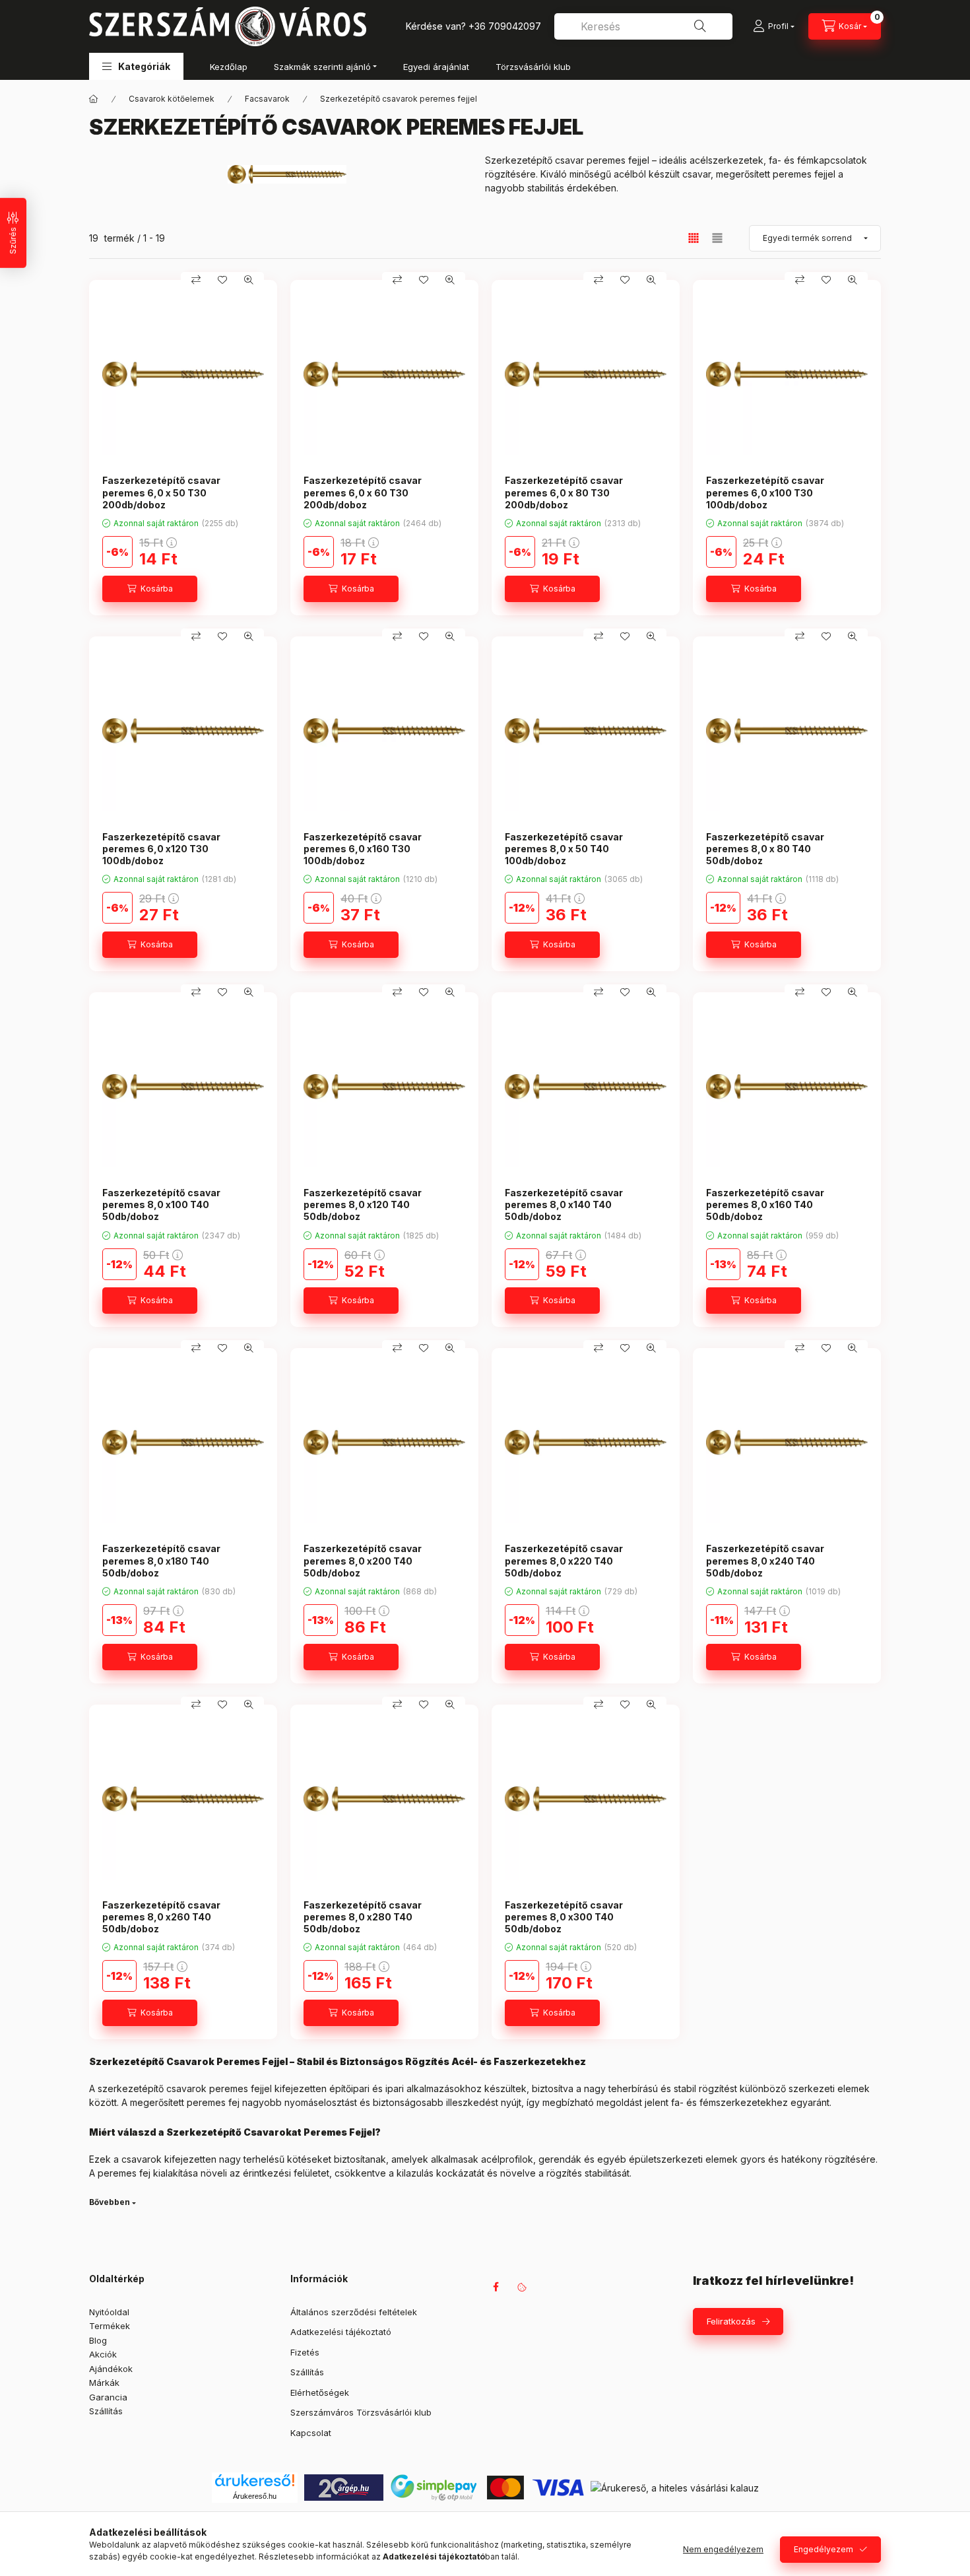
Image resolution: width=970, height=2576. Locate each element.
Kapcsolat (311, 2433)
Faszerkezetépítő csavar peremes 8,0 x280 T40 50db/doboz (363, 1917)
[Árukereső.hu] (255, 2480)
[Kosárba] (150, 589)
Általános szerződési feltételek (354, 2312)
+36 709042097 (505, 26)
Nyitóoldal (109, 2312)
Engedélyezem (824, 2549)
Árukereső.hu (255, 2496)
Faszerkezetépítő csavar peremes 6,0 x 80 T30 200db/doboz (564, 492)
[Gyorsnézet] (249, 280)
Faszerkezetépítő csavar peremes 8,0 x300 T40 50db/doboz (564, 1917)
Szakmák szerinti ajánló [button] (322, 67)
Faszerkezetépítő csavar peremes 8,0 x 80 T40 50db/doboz (765, 849)
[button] (136, 66)
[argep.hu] (344, 2487)
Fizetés (305, 2352)
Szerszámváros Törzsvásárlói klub (361, 2412)
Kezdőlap (229, 67)
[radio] (717, 238)
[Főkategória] (94, 99)
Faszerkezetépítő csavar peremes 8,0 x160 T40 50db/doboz (765, 1204)
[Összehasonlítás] (196, 280)
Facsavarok (267, 99)
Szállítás (106, 2411)
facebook (496, 2287)
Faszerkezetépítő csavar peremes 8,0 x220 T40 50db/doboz (564, 1560)
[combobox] (643, 26)
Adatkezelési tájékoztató (341, 2332)
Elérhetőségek (320, 2392)
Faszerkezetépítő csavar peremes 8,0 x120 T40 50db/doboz (363, 1204)
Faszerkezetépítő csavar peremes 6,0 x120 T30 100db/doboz (161, 849)
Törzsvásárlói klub (533, 67)
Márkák (104, 2383)
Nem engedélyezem (723, 2549)
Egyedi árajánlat (436, 67)
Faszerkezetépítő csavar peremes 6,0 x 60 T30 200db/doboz (363, 492)
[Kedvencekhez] (222, 280)
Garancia (108, 2397)
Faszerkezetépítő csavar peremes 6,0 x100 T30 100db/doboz (765, 492)
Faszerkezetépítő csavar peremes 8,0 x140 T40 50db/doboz (564, 1204)
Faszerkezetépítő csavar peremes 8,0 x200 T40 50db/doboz (363, 1560)
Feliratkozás (731, 2321)
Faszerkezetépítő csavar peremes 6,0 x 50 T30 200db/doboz (161, 492)
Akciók (103, 2354)
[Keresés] (700, 26)
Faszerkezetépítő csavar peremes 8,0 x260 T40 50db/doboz (161, 1917)
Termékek (110, 2326)
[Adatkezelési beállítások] (522, 2287)
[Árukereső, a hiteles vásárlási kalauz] (675, 2487)
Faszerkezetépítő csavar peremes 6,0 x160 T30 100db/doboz (363, 849)
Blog (98, 2340)
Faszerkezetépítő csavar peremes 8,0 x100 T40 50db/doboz (161, 1204)
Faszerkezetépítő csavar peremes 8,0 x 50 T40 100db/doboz (564, 849)
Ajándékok (111, 2369)
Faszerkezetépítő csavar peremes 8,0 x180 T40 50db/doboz (161, 1560)
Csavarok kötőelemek (172, 99)
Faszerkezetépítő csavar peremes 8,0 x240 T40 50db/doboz (765, 1560)
